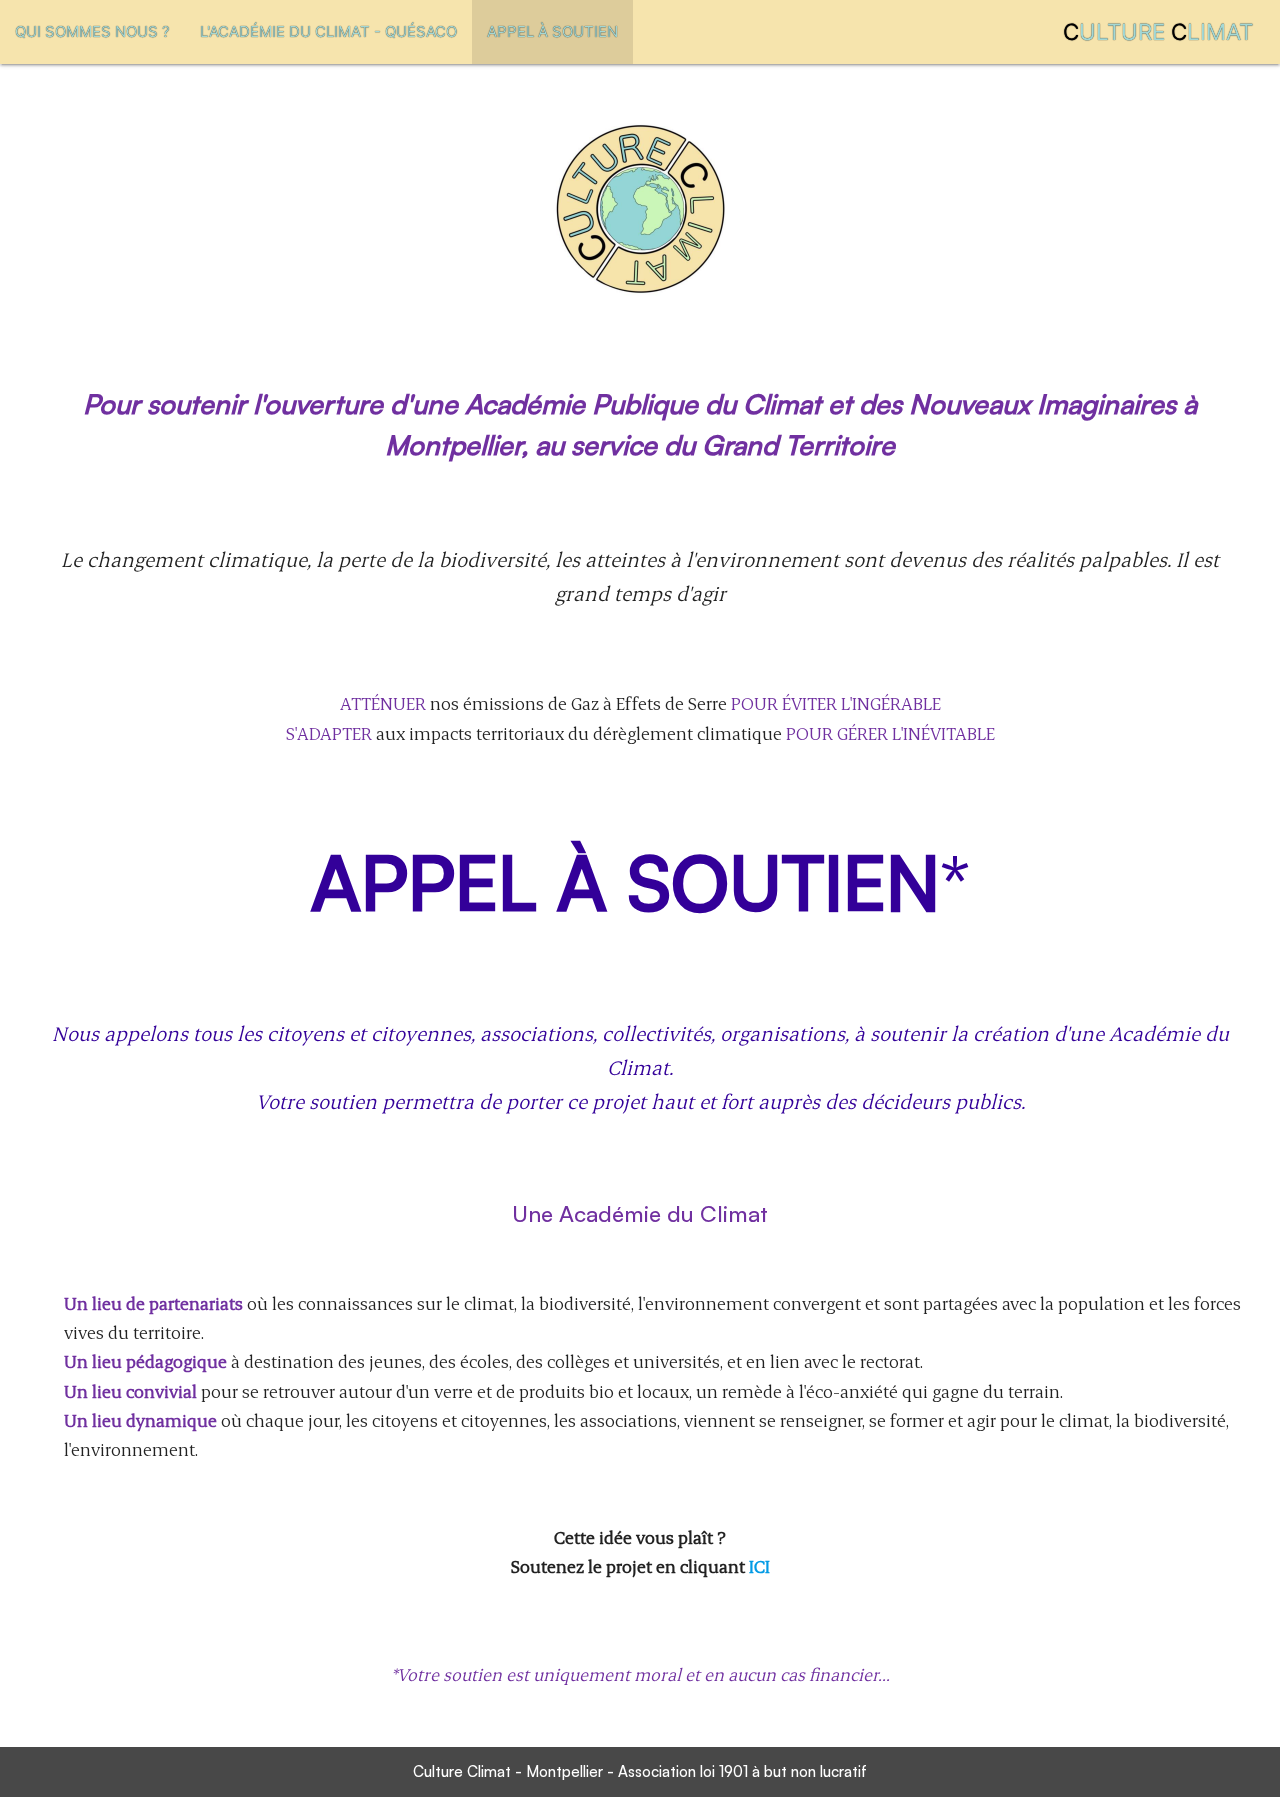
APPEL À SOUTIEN (552, 31)
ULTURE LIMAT (1158, 31)
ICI (759, 1566)
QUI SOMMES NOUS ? (92, 31)
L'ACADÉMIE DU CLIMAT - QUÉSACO (328, 31)
